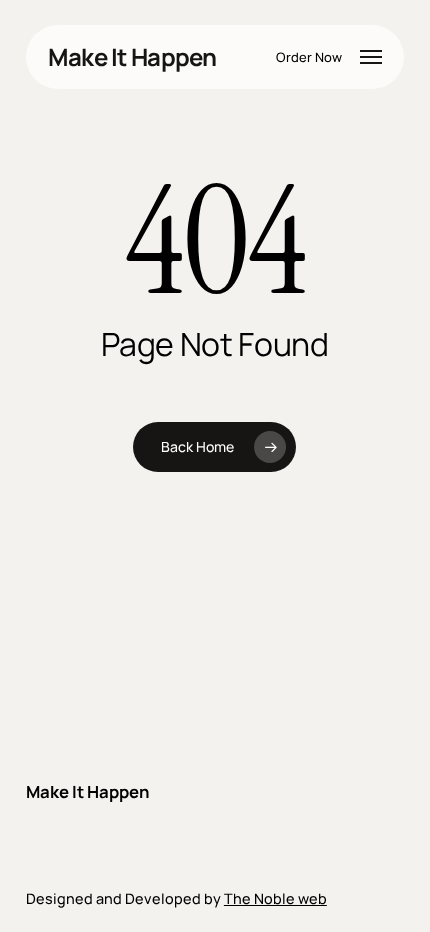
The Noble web (275, 898)
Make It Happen (132, 57)
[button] (371, 57)
